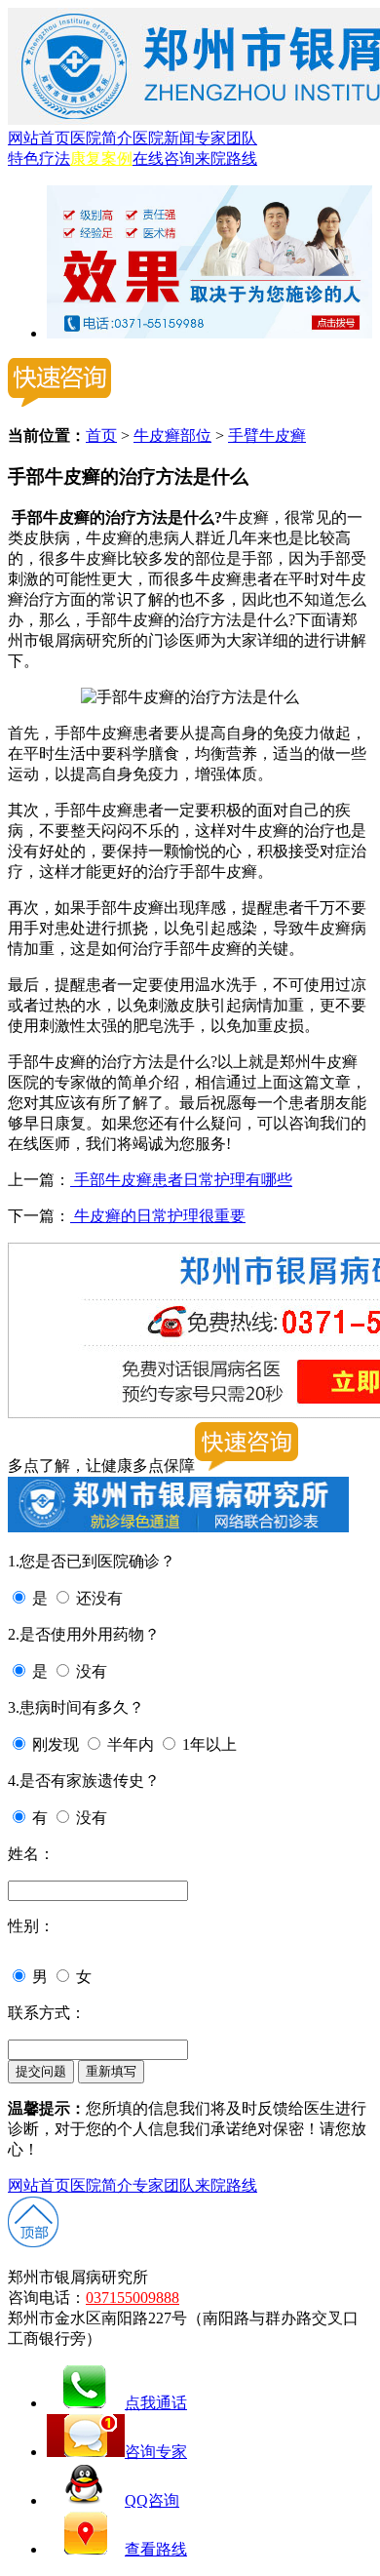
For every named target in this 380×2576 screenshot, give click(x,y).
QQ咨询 (152, 2500)
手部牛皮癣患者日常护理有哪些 (181, 1180)
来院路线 (226, 159)
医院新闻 (164, 138)
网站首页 (39, 138)
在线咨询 (164, 159)
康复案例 (101, 159)
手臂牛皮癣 (267, 436)
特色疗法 (39, 159)
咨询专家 (156, 2452)
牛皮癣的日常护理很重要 (158, 1216)
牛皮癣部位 (172, 436)
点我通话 (156, 2403)
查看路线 (156, 2549)
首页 (101, 436)
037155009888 (133, 2298)
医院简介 (101, 138)
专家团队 (226, 138)
